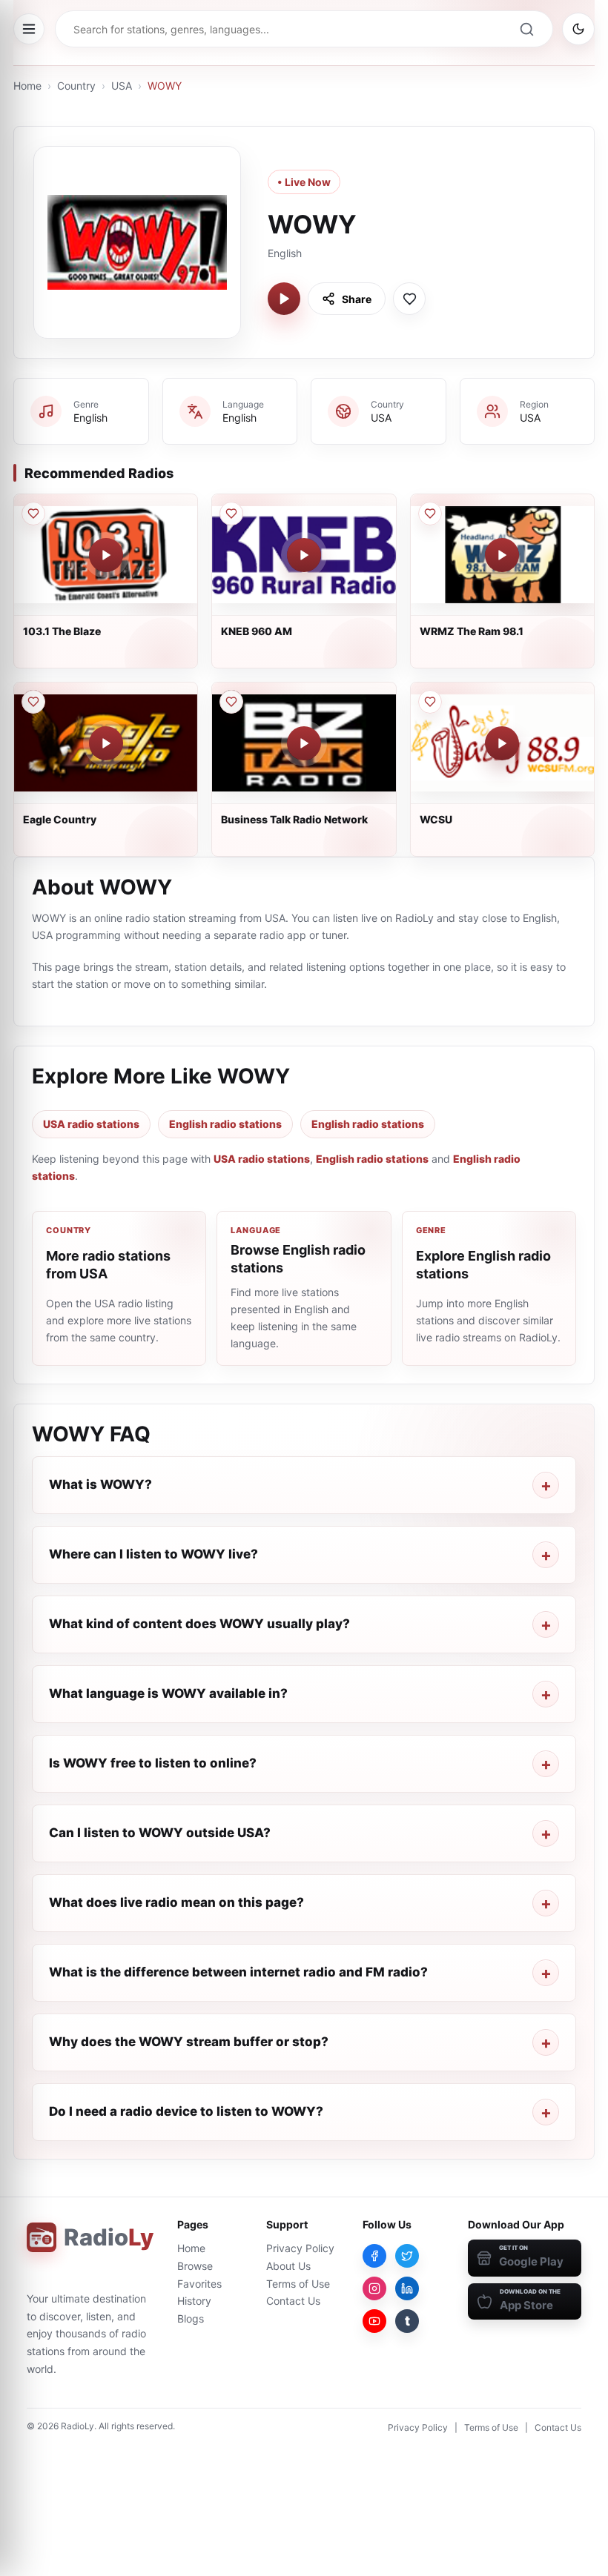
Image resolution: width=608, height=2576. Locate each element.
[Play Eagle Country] (106, 743)
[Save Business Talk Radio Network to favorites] (231, 702)
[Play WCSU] (502, 743)
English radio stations (225, 1124)
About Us (288, 2266)
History (194, 2301)
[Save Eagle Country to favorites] (33, 702)
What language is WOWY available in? (168, 1693)
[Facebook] (374, 2256)
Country (76, 86)
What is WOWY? (100, 1484)
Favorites (199, 2284)
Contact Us (293, 2301)
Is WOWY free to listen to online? (153, 1763)
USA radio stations (91, 1124)
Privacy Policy (300, 2248)
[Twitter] (407, 2256)
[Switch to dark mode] (578, 29)
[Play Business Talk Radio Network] (304, 743)
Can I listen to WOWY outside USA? (160, 1833)
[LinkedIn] (407, 2288)
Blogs (191, 2318)
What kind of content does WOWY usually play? (199, 1624)
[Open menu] (29, 29)
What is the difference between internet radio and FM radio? (238, 1972)
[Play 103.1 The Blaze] (106, 555)
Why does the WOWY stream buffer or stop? (189, 2042)
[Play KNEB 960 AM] (304, 555)
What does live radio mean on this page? (176, 1902)
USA (122, 86)
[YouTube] (374, 2321)
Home (27, 86)
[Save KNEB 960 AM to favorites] (231, 514)
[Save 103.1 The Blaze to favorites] (33, 514)
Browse (195, 2266)
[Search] (526, 29)
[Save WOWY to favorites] (409, 299)
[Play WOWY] (284, 299)
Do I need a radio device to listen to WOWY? (186, 2111)
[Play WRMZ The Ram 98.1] (502, 555)
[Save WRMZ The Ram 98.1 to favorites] (430, 514)
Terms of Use (298, 2284)
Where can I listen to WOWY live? (153, 1554)
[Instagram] (374, 2288)
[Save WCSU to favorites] (430, 702)
